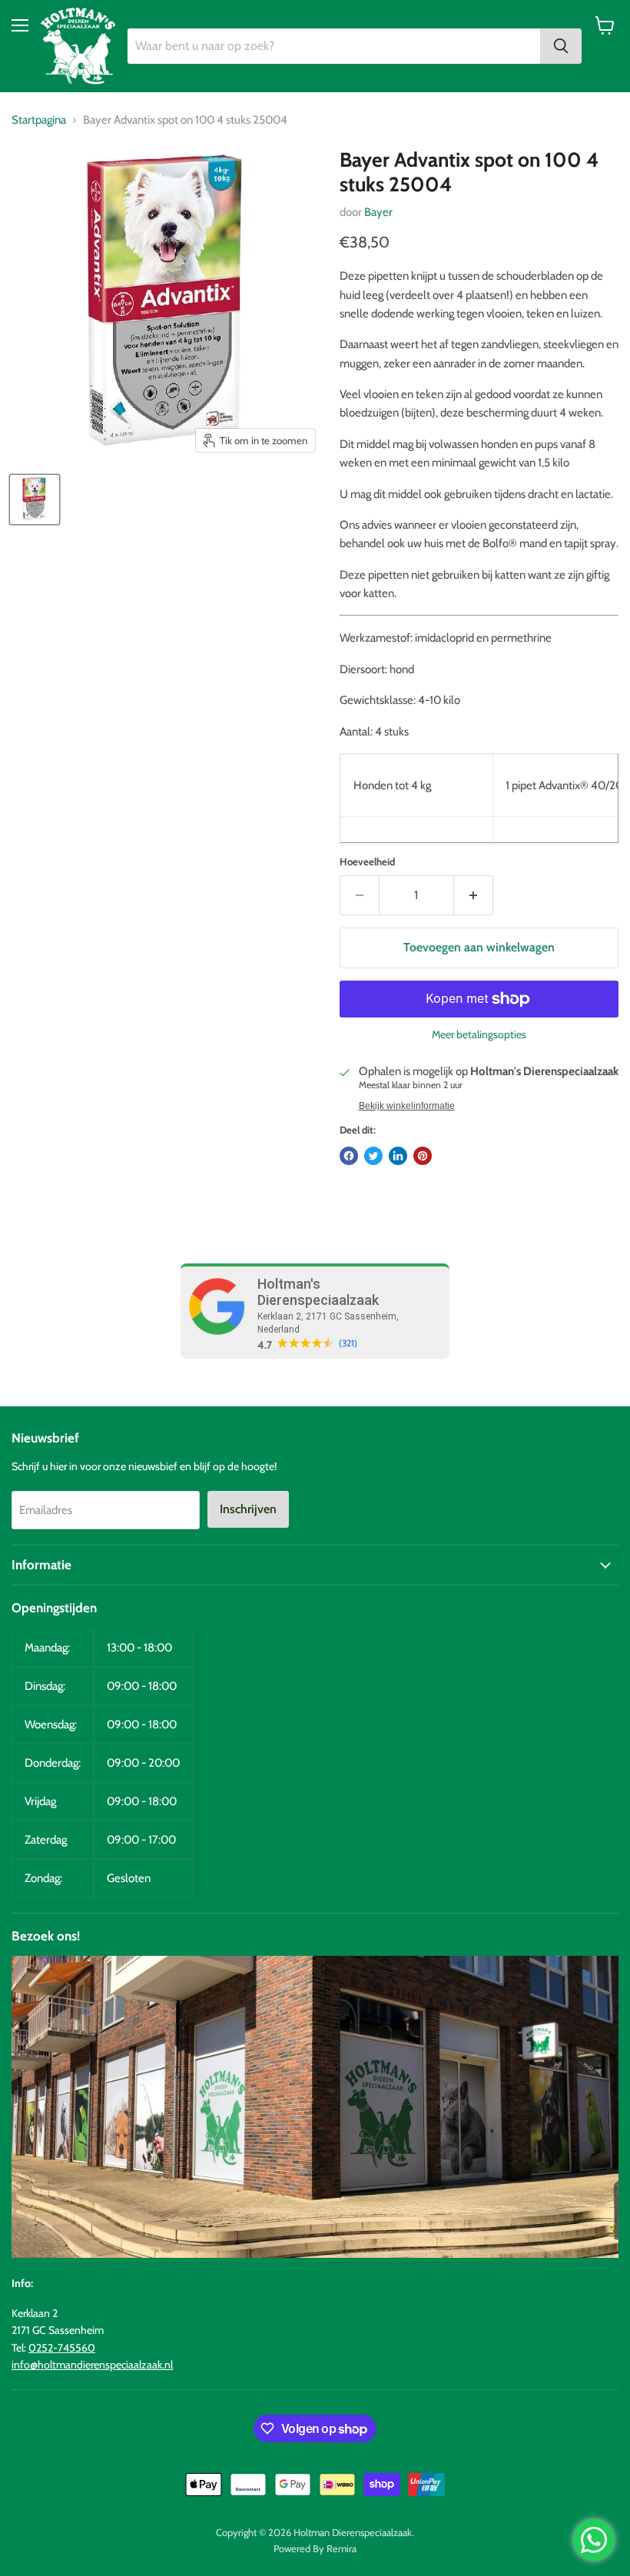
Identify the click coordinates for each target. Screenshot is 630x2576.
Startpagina (39, 120)
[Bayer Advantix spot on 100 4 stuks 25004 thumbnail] (35, 500)
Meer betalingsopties (479, 1034)
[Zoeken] (561, 46)
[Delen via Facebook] (349, 1156)
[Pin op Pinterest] (423, 1156)
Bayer (378, 212)
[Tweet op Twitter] (373, 1156)
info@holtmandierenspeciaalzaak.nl (92, 2365)
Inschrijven (248, 1509)
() (348, 1343)
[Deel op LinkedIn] (398, 1156)
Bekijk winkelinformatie (407, 1106)
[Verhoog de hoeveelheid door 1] (474, 895)
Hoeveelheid (367, 862)
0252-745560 (62, 2348)
